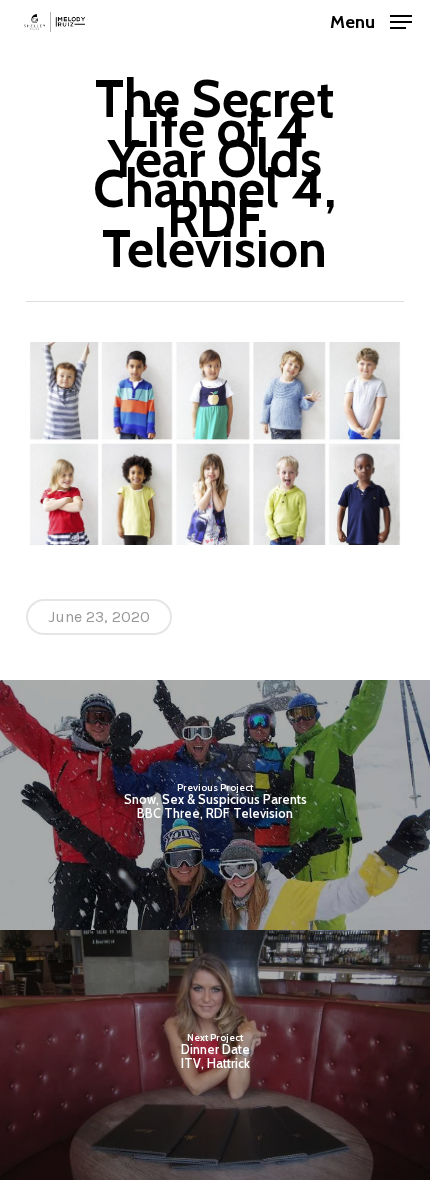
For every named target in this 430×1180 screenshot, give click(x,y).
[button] (371, 20)
